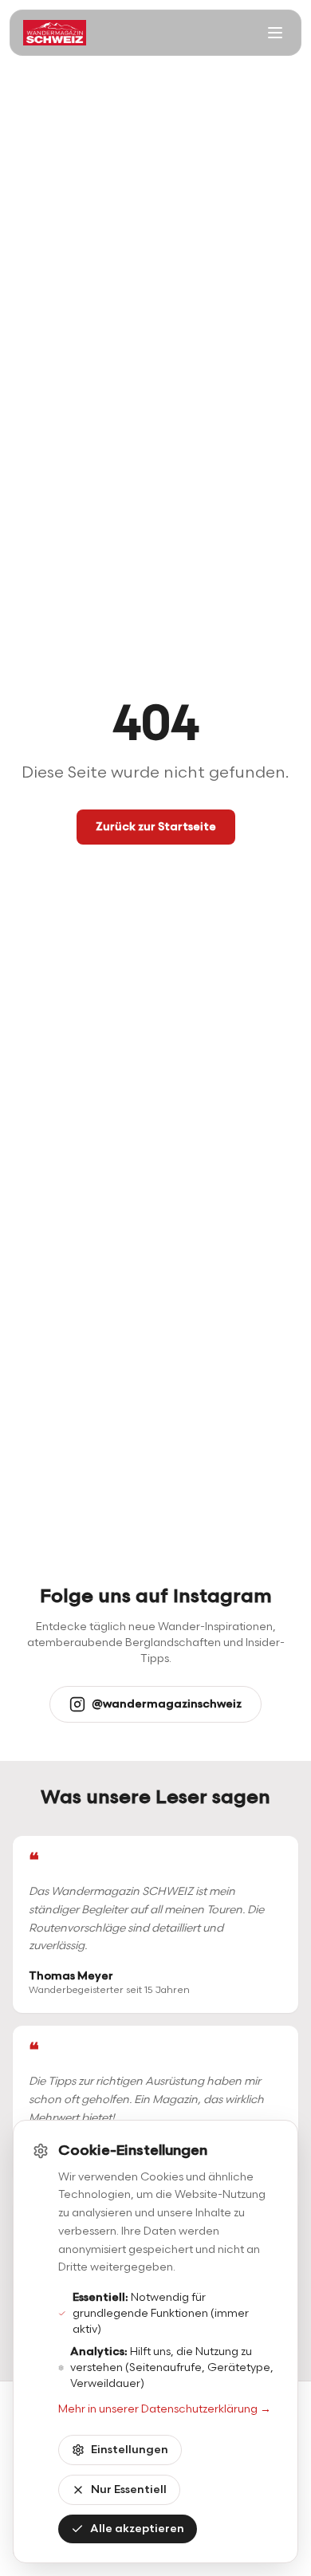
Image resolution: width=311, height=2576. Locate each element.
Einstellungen (130, 2450)
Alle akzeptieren (137, 2529)
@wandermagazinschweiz (167, 1704)
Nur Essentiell (129, 2489)
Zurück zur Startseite (156, 827)
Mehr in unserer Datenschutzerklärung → (165, 2409)
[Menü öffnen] (275, 33)
